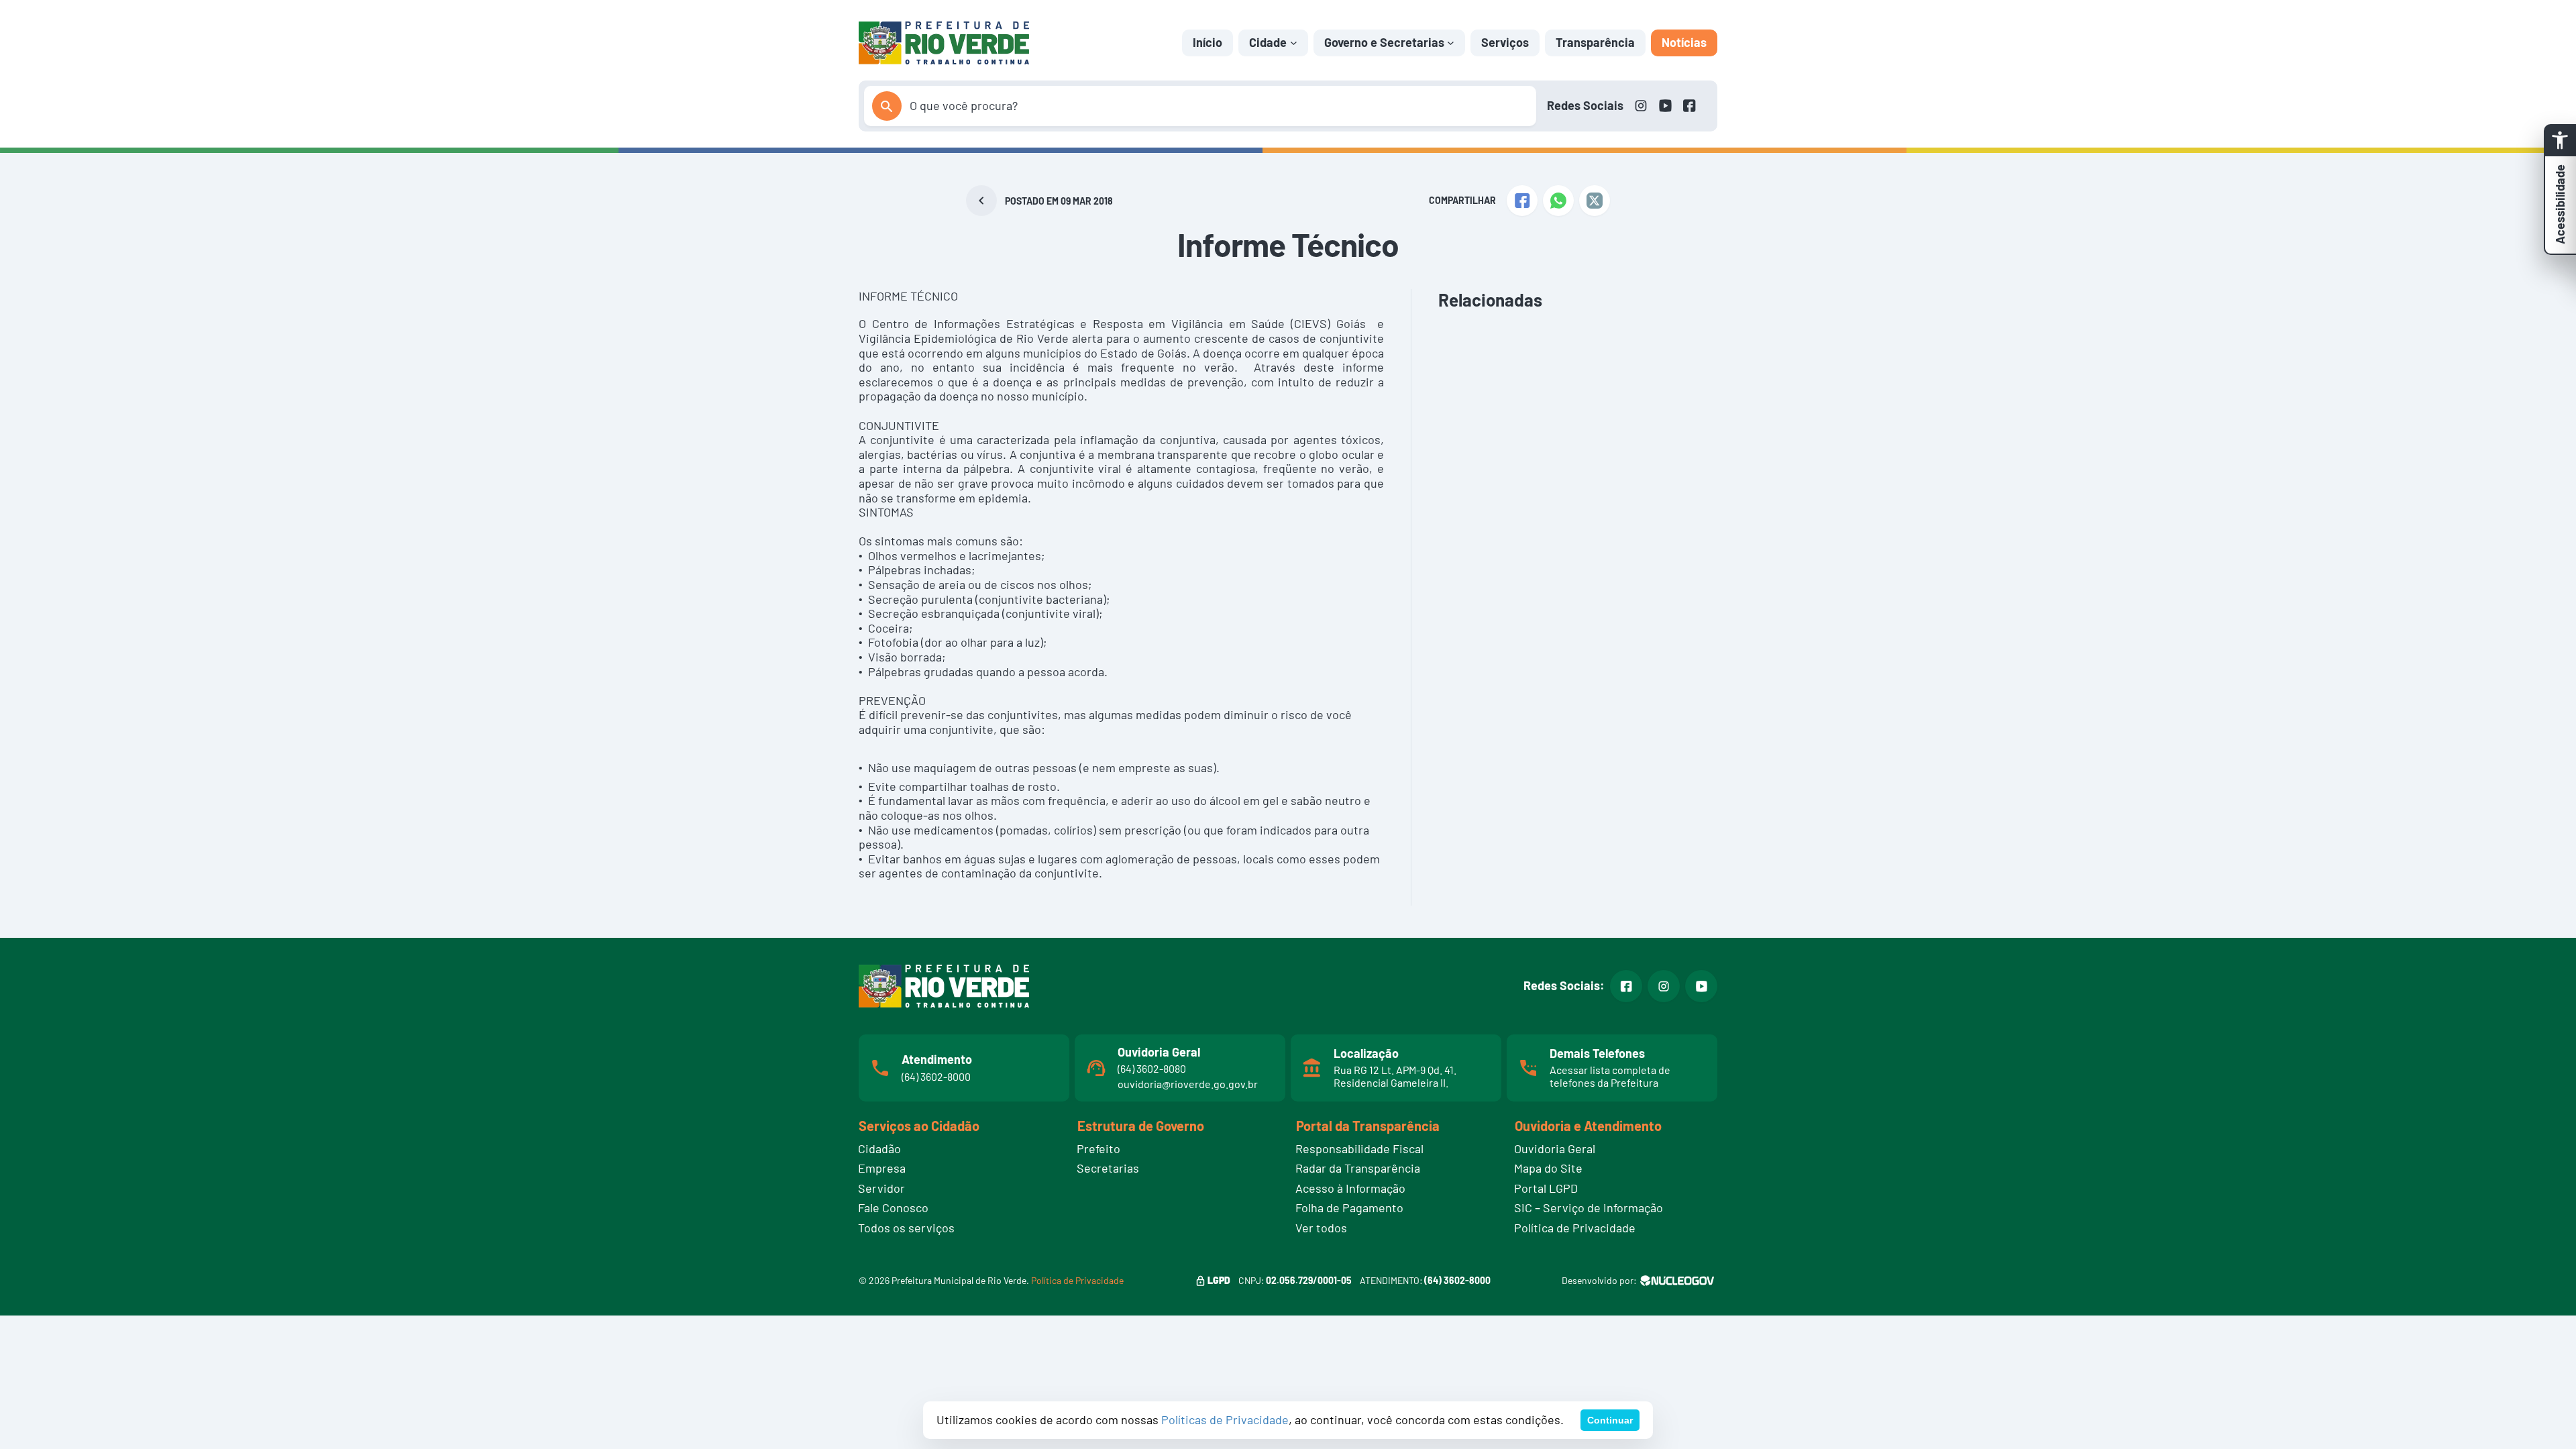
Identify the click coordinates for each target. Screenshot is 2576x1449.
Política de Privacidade (1077, 1280)
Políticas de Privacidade (1225, 1419)
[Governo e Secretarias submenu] (1451, 43)
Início (1207, 42)
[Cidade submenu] (1294, 43)
